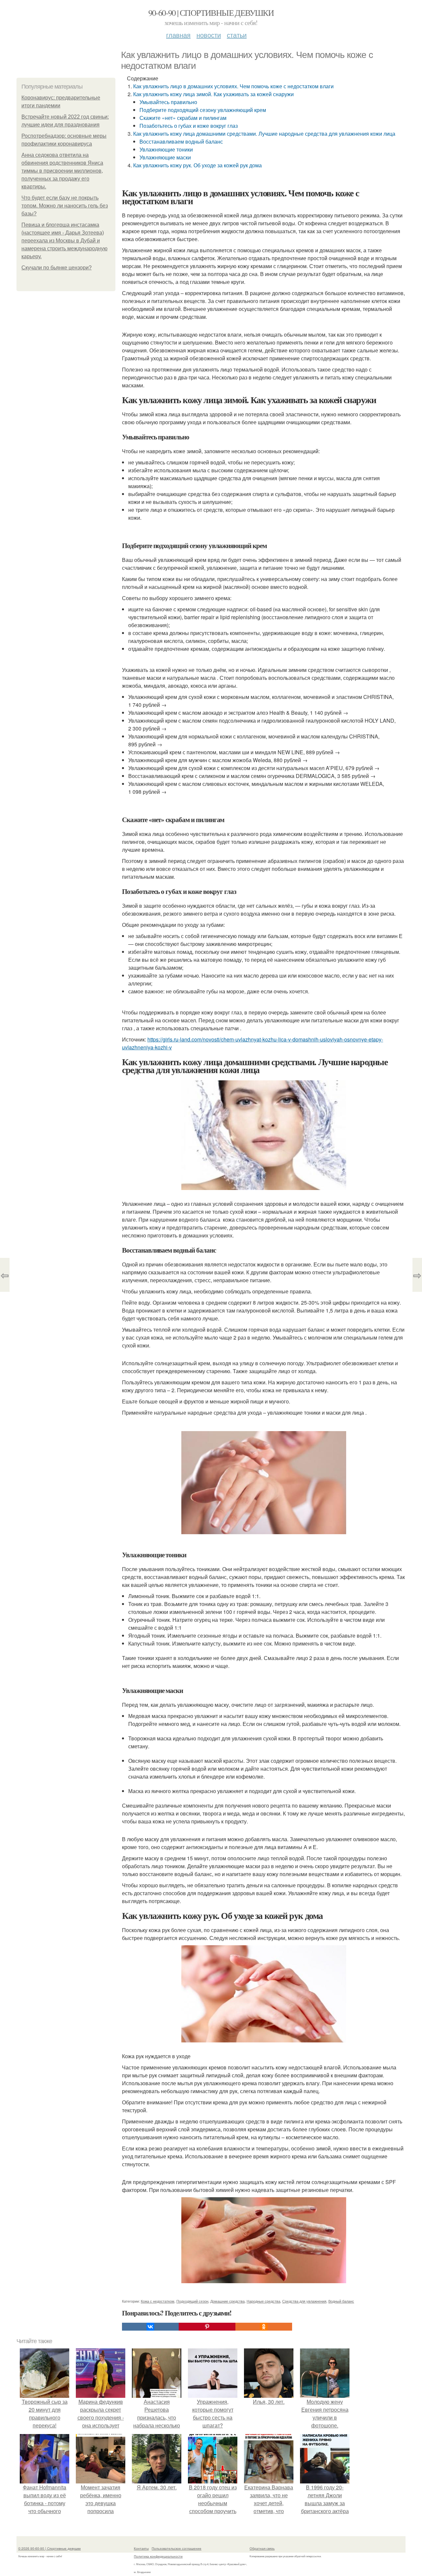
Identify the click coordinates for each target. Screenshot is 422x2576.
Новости (209, 35)
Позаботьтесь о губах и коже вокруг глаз (189, 126)
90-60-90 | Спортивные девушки (211, 13)
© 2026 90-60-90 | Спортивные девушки (49, 2548)
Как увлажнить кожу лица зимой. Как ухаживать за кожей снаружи (213, 94)
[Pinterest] (207, 2327)
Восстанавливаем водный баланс (181, 141)
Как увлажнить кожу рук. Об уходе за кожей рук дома (197, 165)
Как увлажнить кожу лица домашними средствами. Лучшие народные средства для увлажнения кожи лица (264, 134)
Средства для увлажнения (304, 2301)
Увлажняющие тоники (166, 149)
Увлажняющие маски (165, 157)
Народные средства (263, 2301)
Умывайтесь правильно (168, 102)
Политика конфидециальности (158, 2556)
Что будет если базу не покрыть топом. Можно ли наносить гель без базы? (65, 206)
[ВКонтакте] (150, 2327)
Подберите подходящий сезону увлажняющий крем (203, 110)
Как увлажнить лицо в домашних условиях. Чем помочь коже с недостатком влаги (233, 86)
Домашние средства (227, 2301)
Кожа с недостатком (158, 2301)
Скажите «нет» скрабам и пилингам (183, 118)
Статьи (237, 35)
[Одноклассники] (264, 2327)
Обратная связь (262, 2548)
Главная (178, 35)
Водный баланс (341, 2301)
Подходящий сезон (192, 2301)
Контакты (141, 2548)
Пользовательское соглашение (177, 2548)
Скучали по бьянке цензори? (57, 268)
